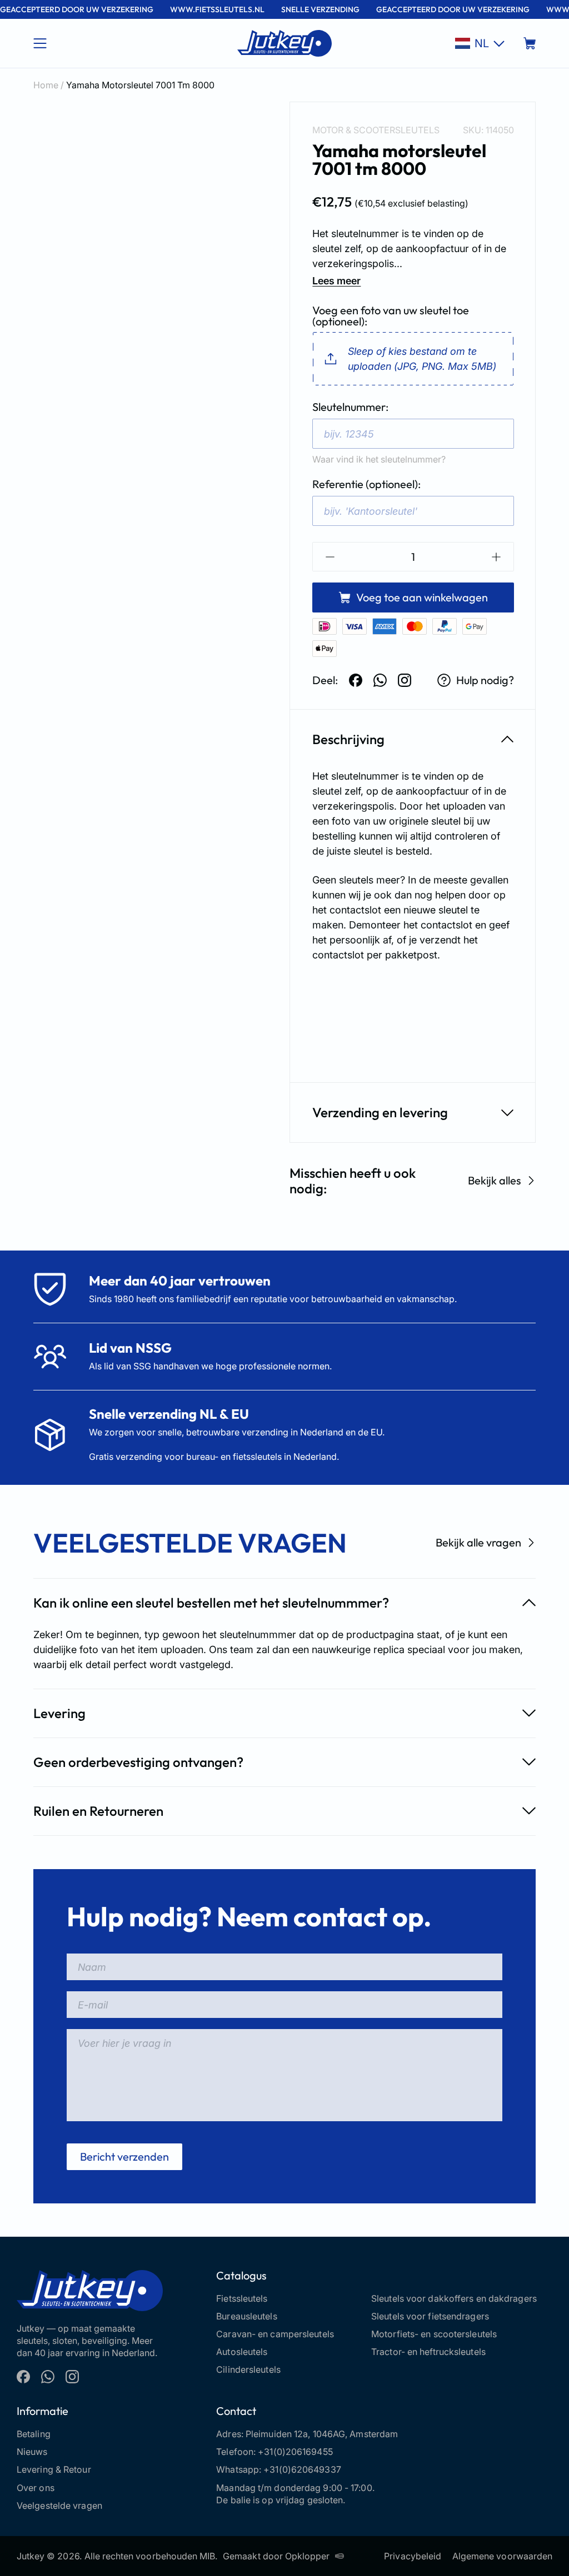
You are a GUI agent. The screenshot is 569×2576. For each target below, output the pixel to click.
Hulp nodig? (485, 680)
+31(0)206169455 (295, 2452)
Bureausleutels (246, 2316)
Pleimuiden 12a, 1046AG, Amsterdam (322, 2434)
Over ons (36, 2488)
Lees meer (336, 281)
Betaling (34, 2434)
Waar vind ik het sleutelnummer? (379, 459)
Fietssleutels (242, 2298)
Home (46, 85)
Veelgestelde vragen (59, 2505)
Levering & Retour (54, 2469)
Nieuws (32, 2452)
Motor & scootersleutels (376, 130)
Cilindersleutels (248, 2369)
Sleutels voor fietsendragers (430, 2316)
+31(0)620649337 (302, 2469)
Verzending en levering (380, 1112)
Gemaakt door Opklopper (276, 2556)
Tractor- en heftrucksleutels (428, 2352)
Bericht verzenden (124, 2156)
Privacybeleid (413, 2556)
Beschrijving (348, 739)
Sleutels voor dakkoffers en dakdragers (454, 2298)
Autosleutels (242, 2352)
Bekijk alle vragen (478, 1542)
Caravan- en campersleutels (275, 2334)
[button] (480, 43)
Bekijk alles (495, 1180)
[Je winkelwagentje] (530, 43)
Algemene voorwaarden (502, 2556)
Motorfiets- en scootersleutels (434, 2334)
